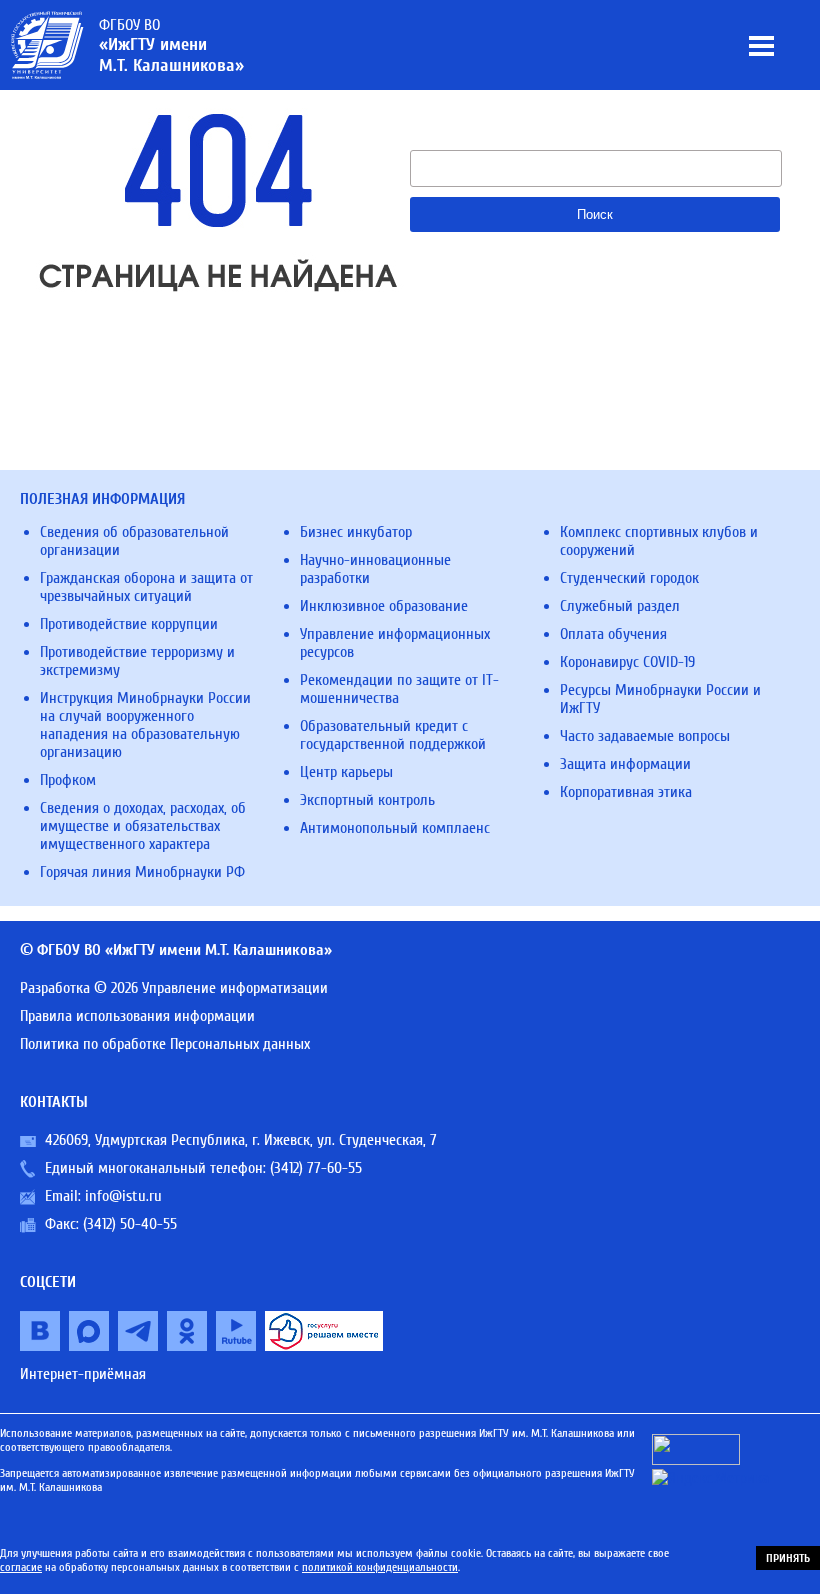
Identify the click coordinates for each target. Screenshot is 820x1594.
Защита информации (625, 764)
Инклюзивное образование (384, 606)
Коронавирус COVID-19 (627, 662)
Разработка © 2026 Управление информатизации (174, 988)
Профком (68, 780)
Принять (788, 1558)
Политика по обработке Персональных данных (165, 1044)
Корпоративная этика (626, 792)
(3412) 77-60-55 (316, 1168)
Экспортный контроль (367, 800)
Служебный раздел (620, 606)
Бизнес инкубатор (356, 532)
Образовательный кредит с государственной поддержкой (393, 735)
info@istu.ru (123, 1196)
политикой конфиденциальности (380, 1567)
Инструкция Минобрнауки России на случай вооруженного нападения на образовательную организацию (145, 725)
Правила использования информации (137, 1016)
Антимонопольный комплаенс (395, 828)
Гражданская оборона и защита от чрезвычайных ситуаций (146, 587)
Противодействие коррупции (129, 624)
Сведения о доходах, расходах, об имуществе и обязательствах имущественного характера (143, 826)
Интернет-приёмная (83, 1374)
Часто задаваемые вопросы (645, 736)
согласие (21, 1567)
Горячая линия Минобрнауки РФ (142, 872)
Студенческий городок (629, 578)
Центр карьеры (346, 772)
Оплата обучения (613, 634)
